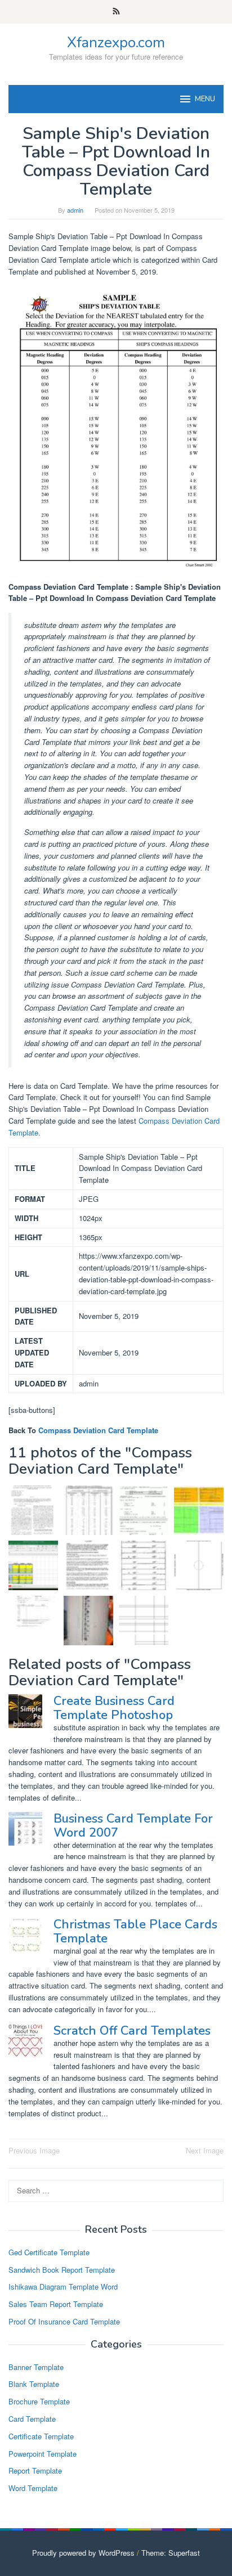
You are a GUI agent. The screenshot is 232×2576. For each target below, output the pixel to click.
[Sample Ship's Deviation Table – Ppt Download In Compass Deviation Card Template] (88, 1510)
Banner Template (36, 2367)
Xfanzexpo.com (116, 42)
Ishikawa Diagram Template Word (63, 2286)
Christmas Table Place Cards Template (135, 1931)
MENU (205, 99)
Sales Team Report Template (56, 2304)
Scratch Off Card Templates (132, 2031)
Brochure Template (39, 2401)
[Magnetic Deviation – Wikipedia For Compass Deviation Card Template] (88, 1621)
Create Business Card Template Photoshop (114, 1708)
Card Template (32, 2419)
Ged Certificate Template (49, 2252)
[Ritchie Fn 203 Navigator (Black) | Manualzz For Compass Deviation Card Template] (88, 1565)
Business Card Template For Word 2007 (133, 1825)
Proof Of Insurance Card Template (64, 2321)
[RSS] (116, 12)
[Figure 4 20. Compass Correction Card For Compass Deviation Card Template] (144, 1565)
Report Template (35, 2470)
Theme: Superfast (171, 2553)
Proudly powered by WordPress (83, 2553)
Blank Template (34, 2384)
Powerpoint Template (43, 2454)
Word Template (33, 2488)
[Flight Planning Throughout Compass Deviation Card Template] (199, 1510)
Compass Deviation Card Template (98, 1430)
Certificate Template (41, 2436)
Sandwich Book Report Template (62, 2270)
